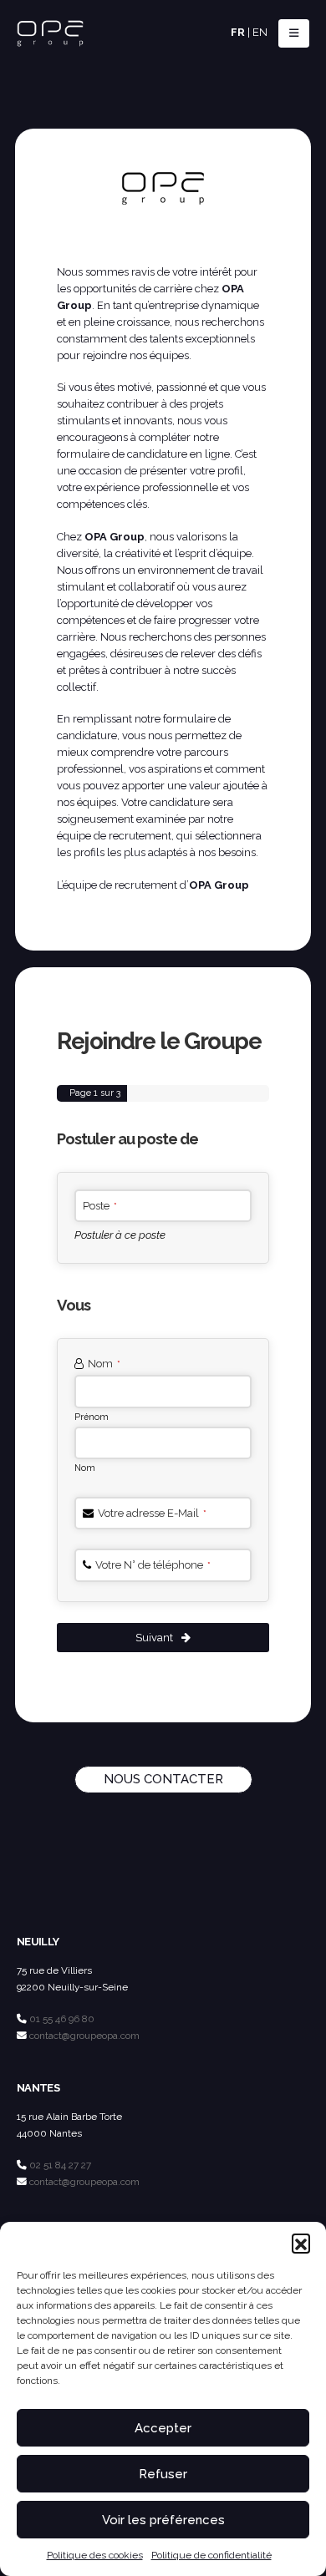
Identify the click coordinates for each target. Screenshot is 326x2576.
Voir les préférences (163, 2520)
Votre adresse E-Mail (152, 1513)
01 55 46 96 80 (62, 2019)
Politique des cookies (95, 2555)
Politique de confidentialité (211, 2555)
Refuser (163, 2474)
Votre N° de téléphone (153, 1565)
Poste (100, 1206)
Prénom (92, 1417)
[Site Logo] (50, 34)
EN (260, 32)
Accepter (163, 2428)
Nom (104, 1364)
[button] (301, 2243)
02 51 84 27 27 (60, 2165)
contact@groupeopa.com (84, 2036)
